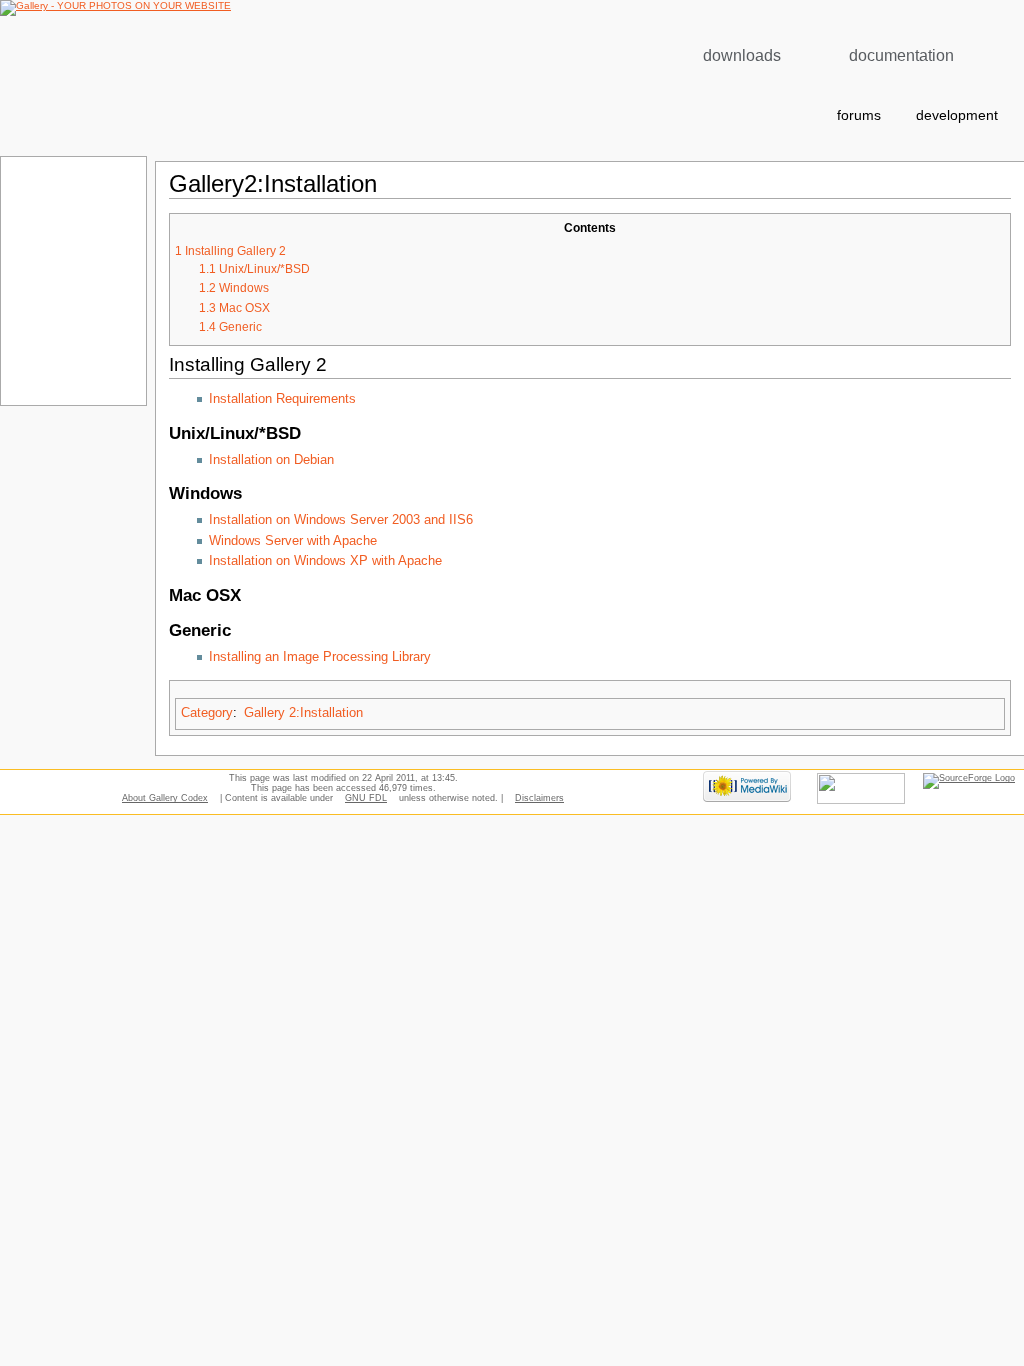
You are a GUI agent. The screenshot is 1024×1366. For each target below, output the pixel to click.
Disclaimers (539, 798)
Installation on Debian (271, 460)
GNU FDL (366, 798)
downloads (742, 55)
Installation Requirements (282, 399)
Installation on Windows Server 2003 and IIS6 (341, 520)
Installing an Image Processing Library (320, 657)
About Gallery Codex (165, 798)
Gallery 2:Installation (303, 713)
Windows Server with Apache (293, 541)
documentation (901, 55)
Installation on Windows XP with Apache (325, 561)
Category (207, 713)
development (957, 115)
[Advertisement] (72, 280)
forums (859, 115)
